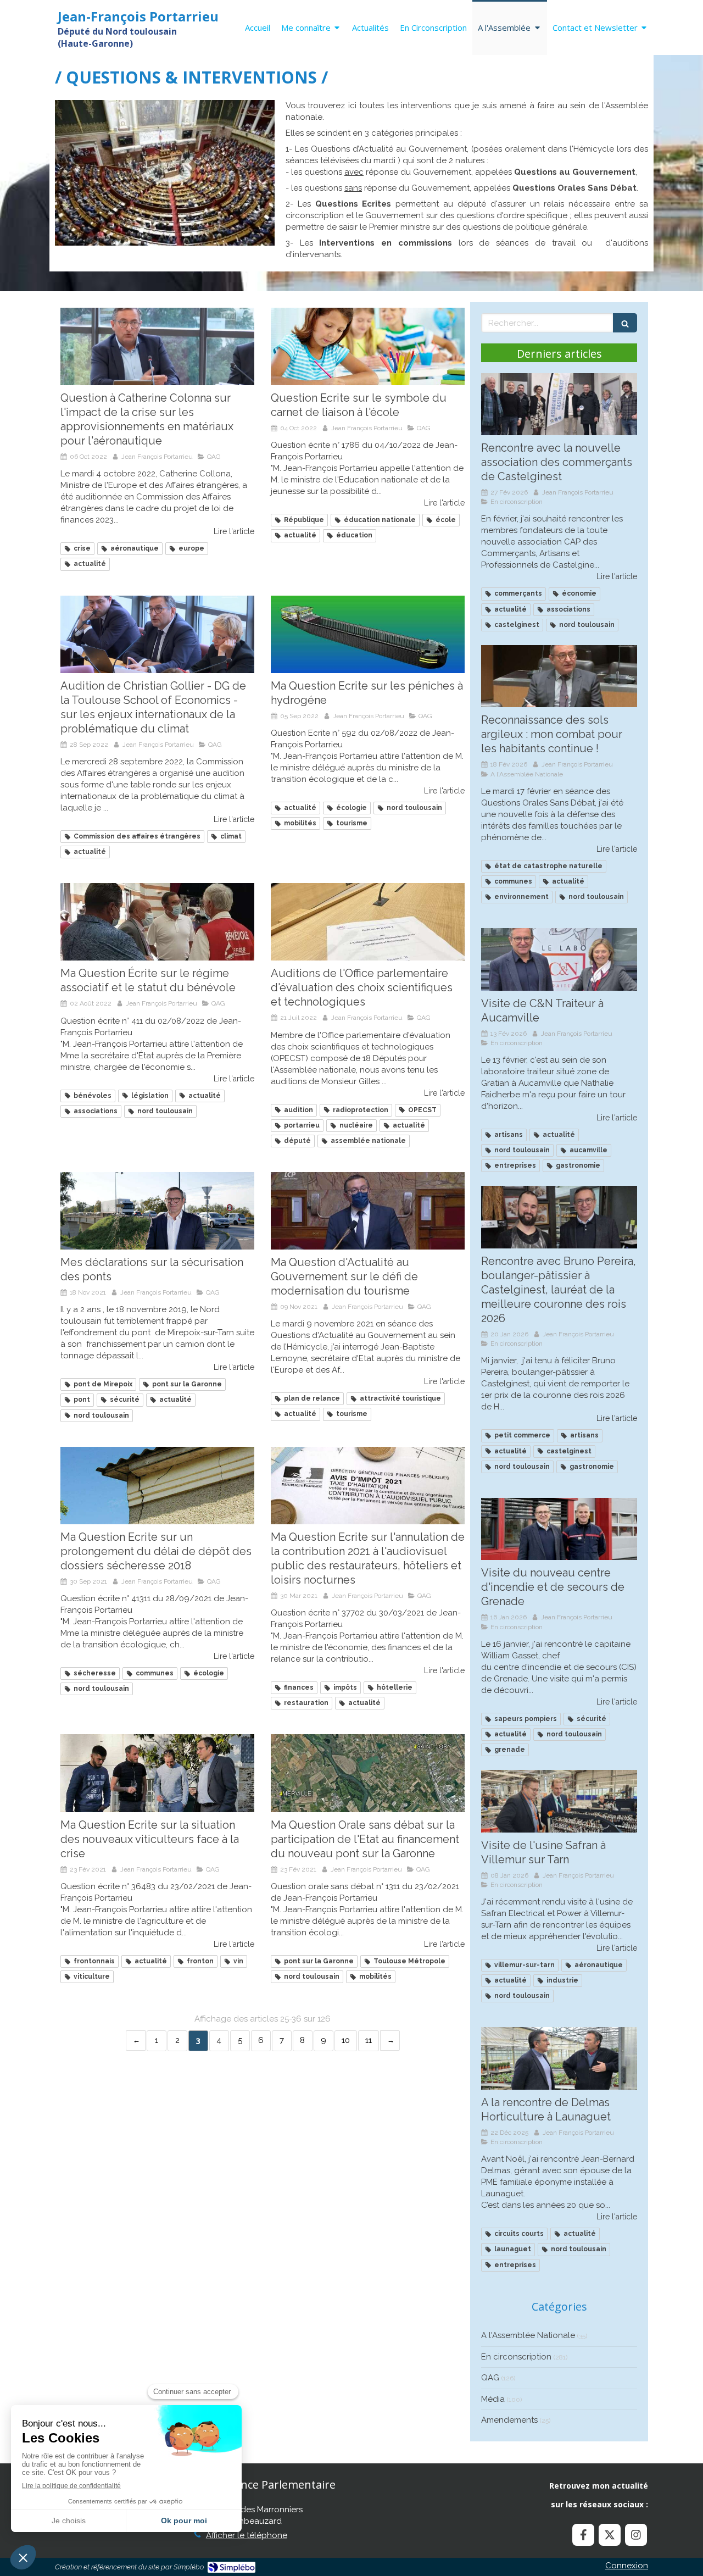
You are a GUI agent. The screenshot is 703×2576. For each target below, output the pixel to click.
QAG (490, 2378)
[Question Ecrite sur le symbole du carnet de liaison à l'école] (368, 346)
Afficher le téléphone (247, 2535)
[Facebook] (583, 2535)
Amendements (509, 2420)
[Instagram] (636, 2535)
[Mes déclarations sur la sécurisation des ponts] (157, 1211)
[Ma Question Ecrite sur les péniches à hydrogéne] (368, 634)
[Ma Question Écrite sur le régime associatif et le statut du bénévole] (157, 922)
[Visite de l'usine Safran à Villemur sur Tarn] (559, 1801)
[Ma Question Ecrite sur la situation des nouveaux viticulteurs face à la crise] (157, 1773)
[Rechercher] (625, 323)
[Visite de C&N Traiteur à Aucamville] (559, 959)
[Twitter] (610, 2535)
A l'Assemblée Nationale (528, 2335)
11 (369, 2040)
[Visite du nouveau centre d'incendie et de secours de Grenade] (559, 1529)
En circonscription (516, 2357)
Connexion (627, 2566)
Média (493, 2399)
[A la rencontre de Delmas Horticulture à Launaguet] (559, 2058)
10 (346, 2040)
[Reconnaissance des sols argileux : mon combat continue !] (559, 676)
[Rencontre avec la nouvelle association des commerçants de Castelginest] (559, 404)
